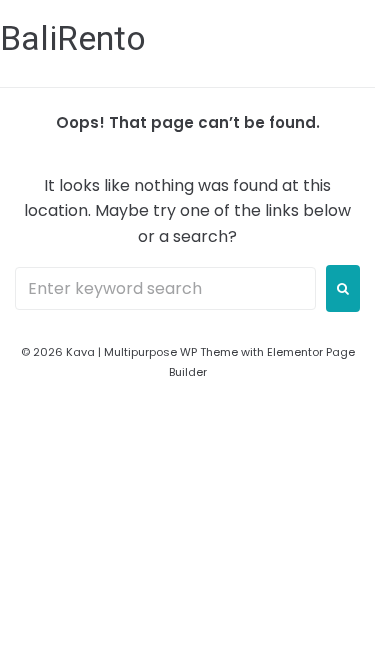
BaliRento (73, 38)
